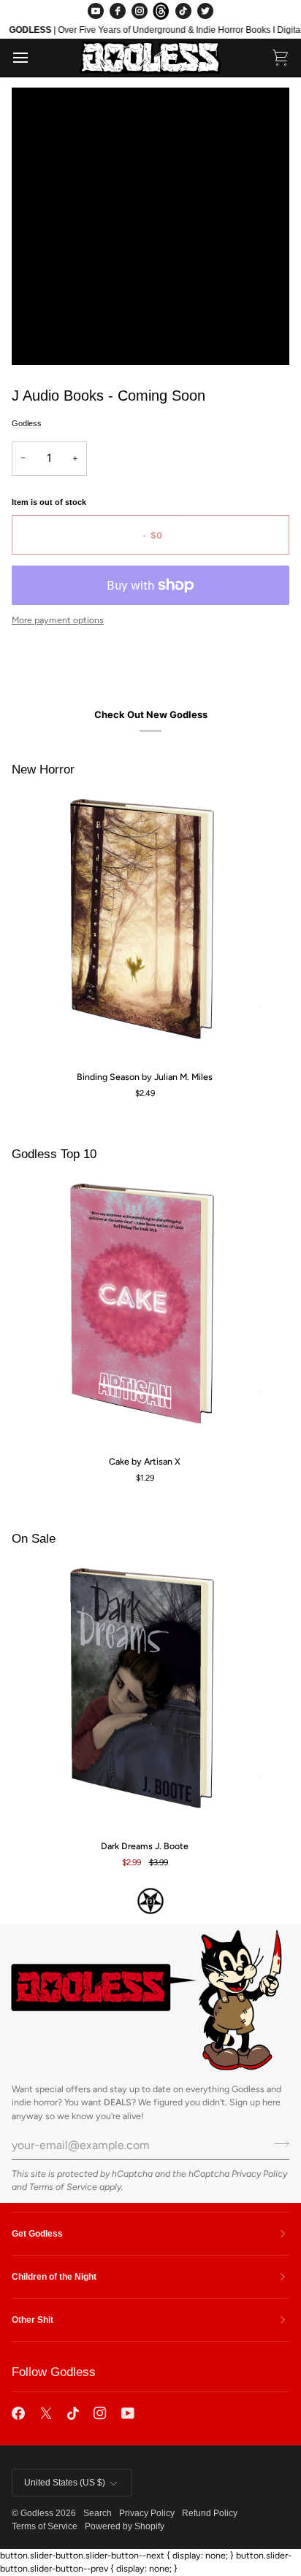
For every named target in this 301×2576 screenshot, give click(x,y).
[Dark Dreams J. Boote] (145, 1695)
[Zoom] (39, 338)
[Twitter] (205, 11)
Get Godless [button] (37, 2234)
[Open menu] (34, 58)
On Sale (34, 1539)
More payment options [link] (58, 620)
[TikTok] (183, 11)
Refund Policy (210, 2513)
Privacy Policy (259, 2174)
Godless (27, 423)
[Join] (277, 2143)
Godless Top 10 (54, 1154)
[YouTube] (96, 11)
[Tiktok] (73, 2413)
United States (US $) (65, 2483)
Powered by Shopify (125, 2526)
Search (98, 2513)
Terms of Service (63, 2187)
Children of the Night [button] (54, 2277)
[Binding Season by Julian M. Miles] (145, 926)
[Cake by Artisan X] (145, 1311)
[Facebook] (118, 11)
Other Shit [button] (33, 2320)
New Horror (43, 770)
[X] (46, 2413)
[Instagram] (140, 11)
